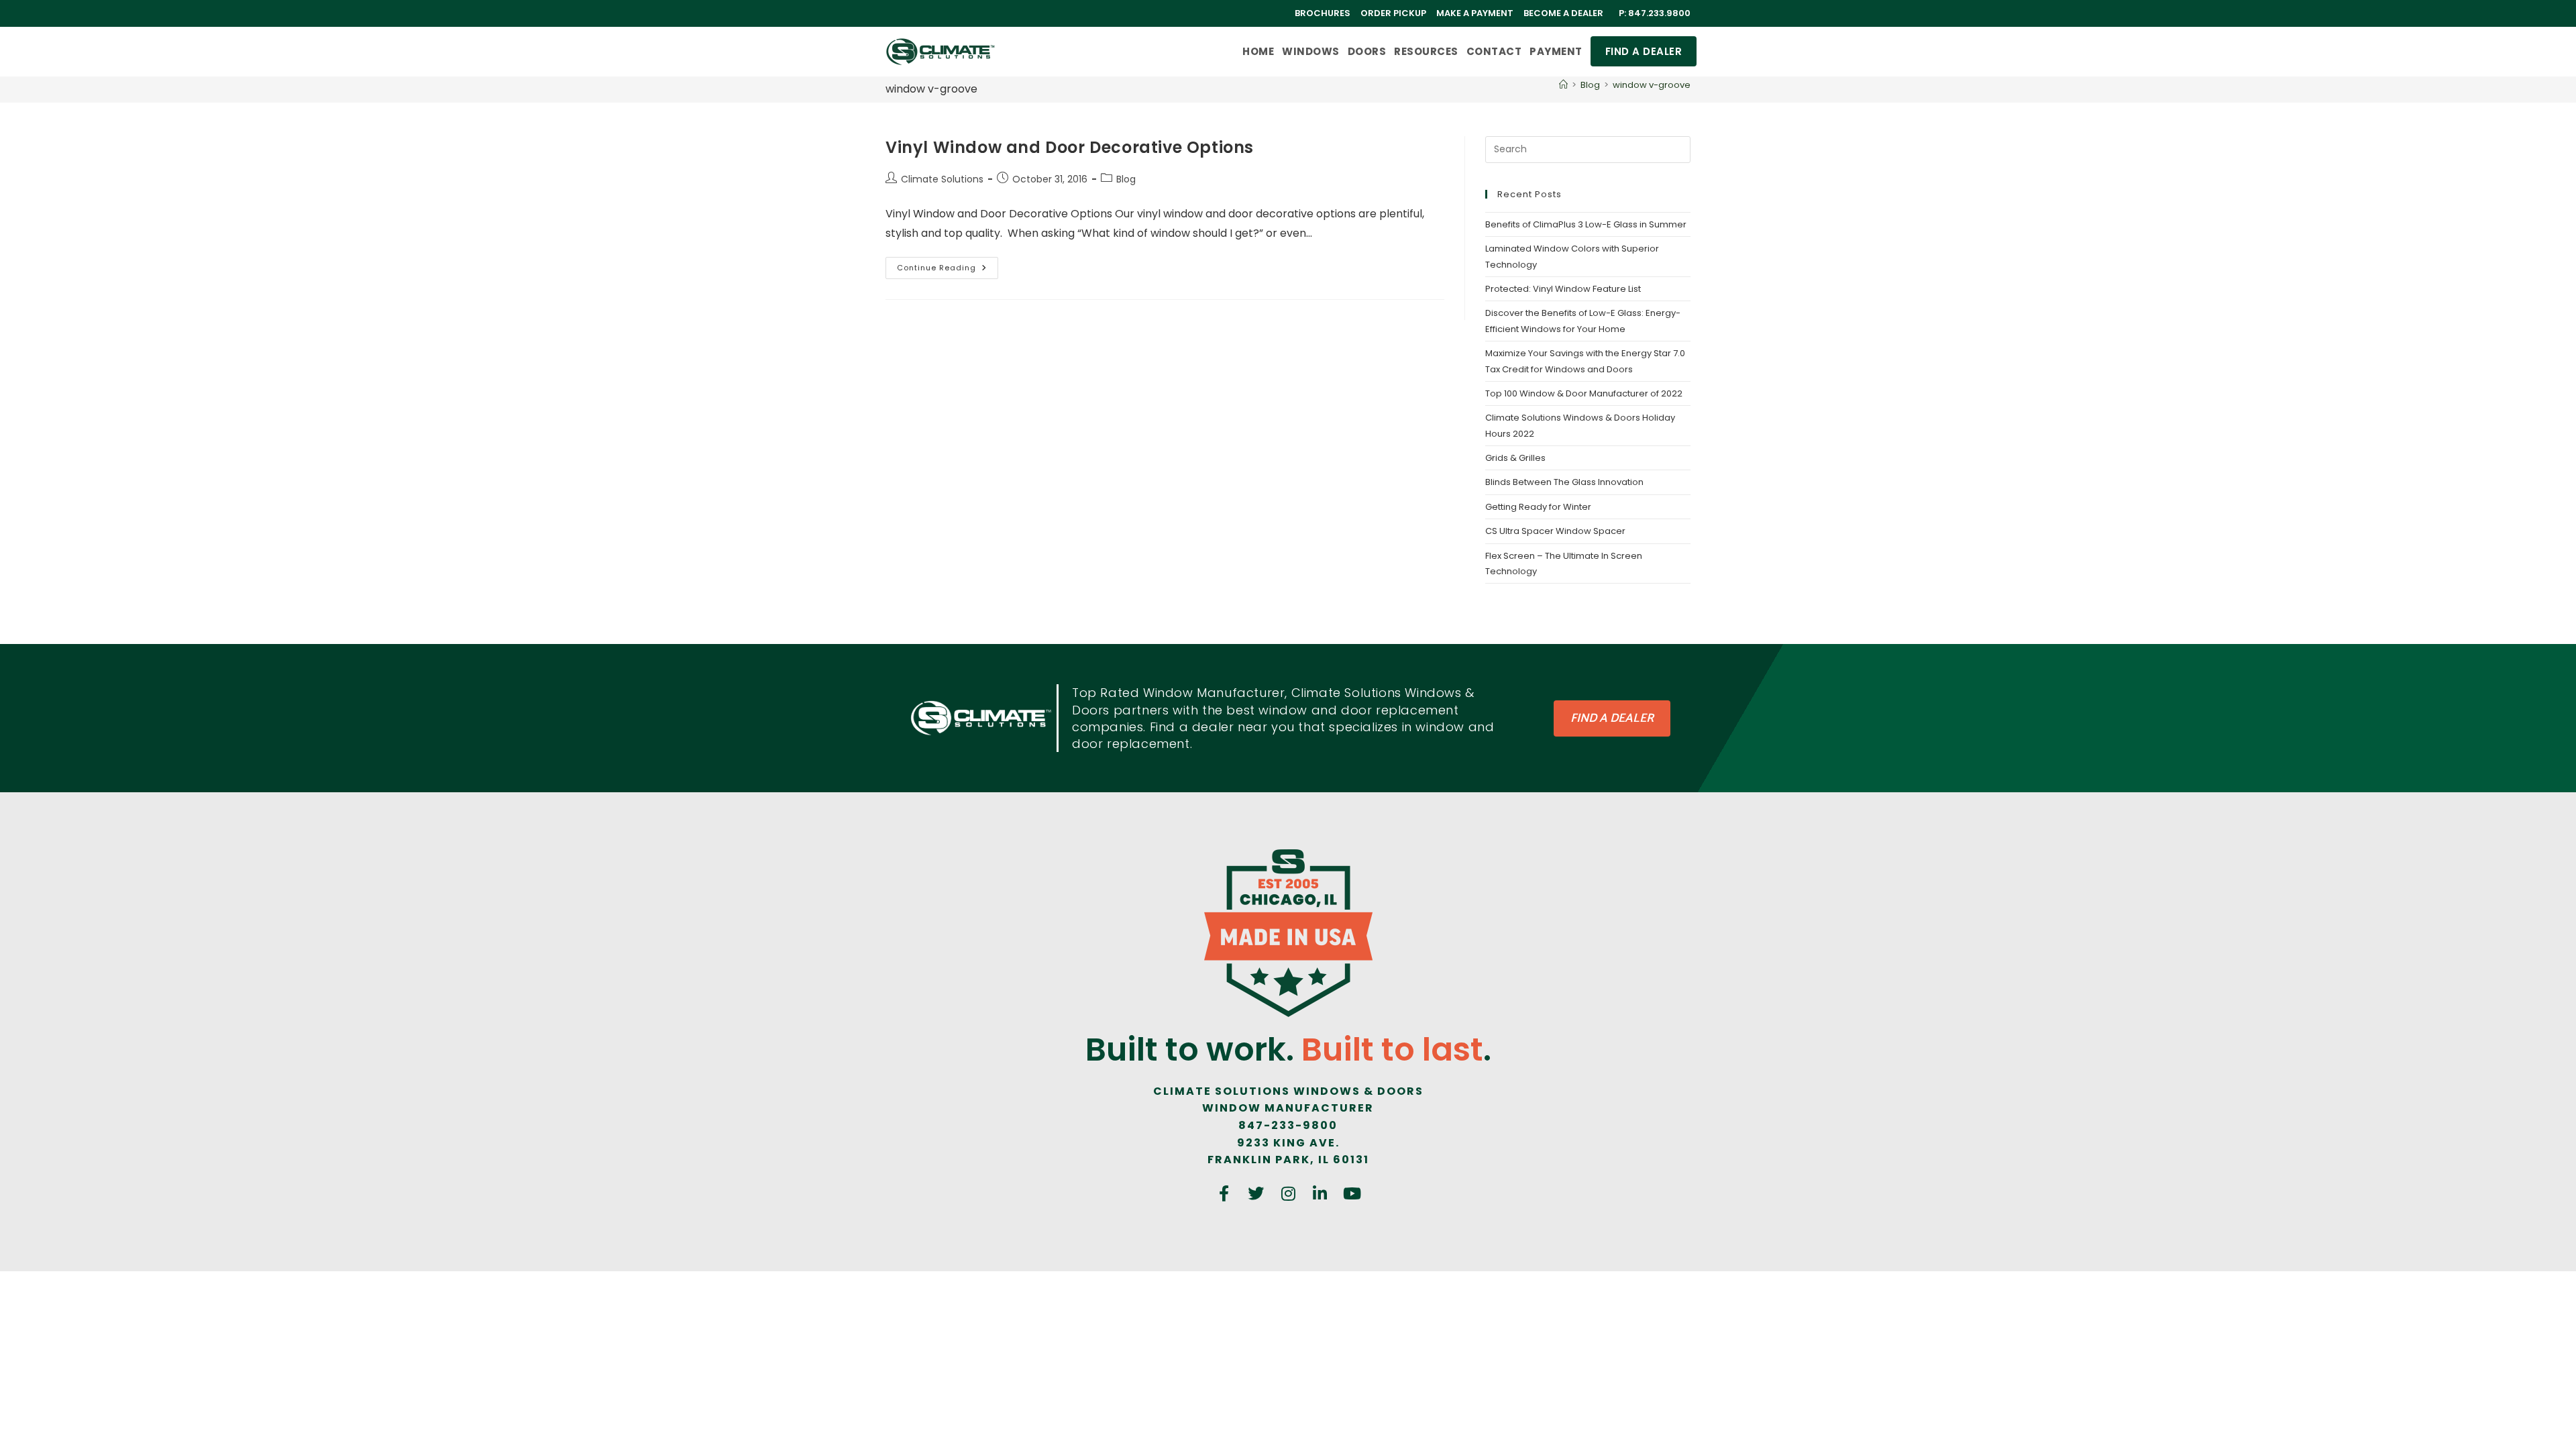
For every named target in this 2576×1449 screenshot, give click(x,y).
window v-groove (1652, 85)
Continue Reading (948, 265)
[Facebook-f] (1224, 1193)
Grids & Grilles (1515, 458)
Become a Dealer (1563, 13)
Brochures (1323, 13)
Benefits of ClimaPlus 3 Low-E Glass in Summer (1586, 224)
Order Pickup (1393, 13)
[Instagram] (1288, 1193)
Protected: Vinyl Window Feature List (1563, 289)
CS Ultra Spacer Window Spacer (1555, 531)
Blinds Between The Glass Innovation (1564, 482)
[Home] (1563, 85)
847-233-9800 (1288, 1125)
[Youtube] (1352, 1193)
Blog (1126, 179)
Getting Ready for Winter (1538, 507)
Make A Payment (1475, 13)
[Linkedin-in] (1320, 1193)
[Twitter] (1256, 1193)
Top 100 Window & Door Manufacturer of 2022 (1584, 393)
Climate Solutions (942, 179)
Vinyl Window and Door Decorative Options (1070, 147)
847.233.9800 (1659, 13)
